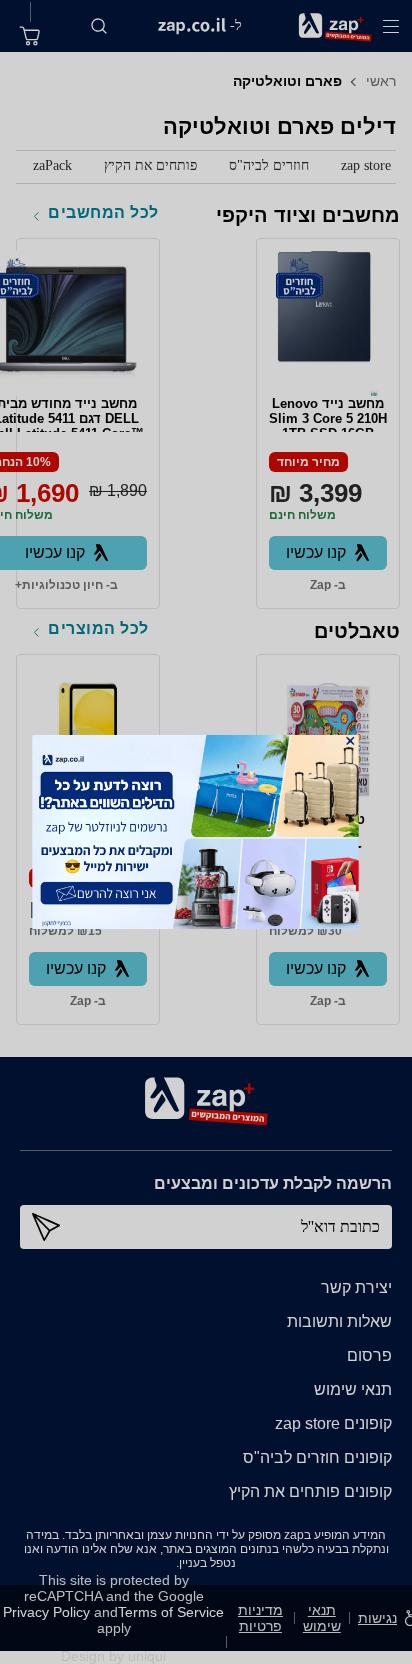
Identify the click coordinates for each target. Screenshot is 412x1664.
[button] (350, 741)
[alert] (206, 832)
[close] (350, 741)
